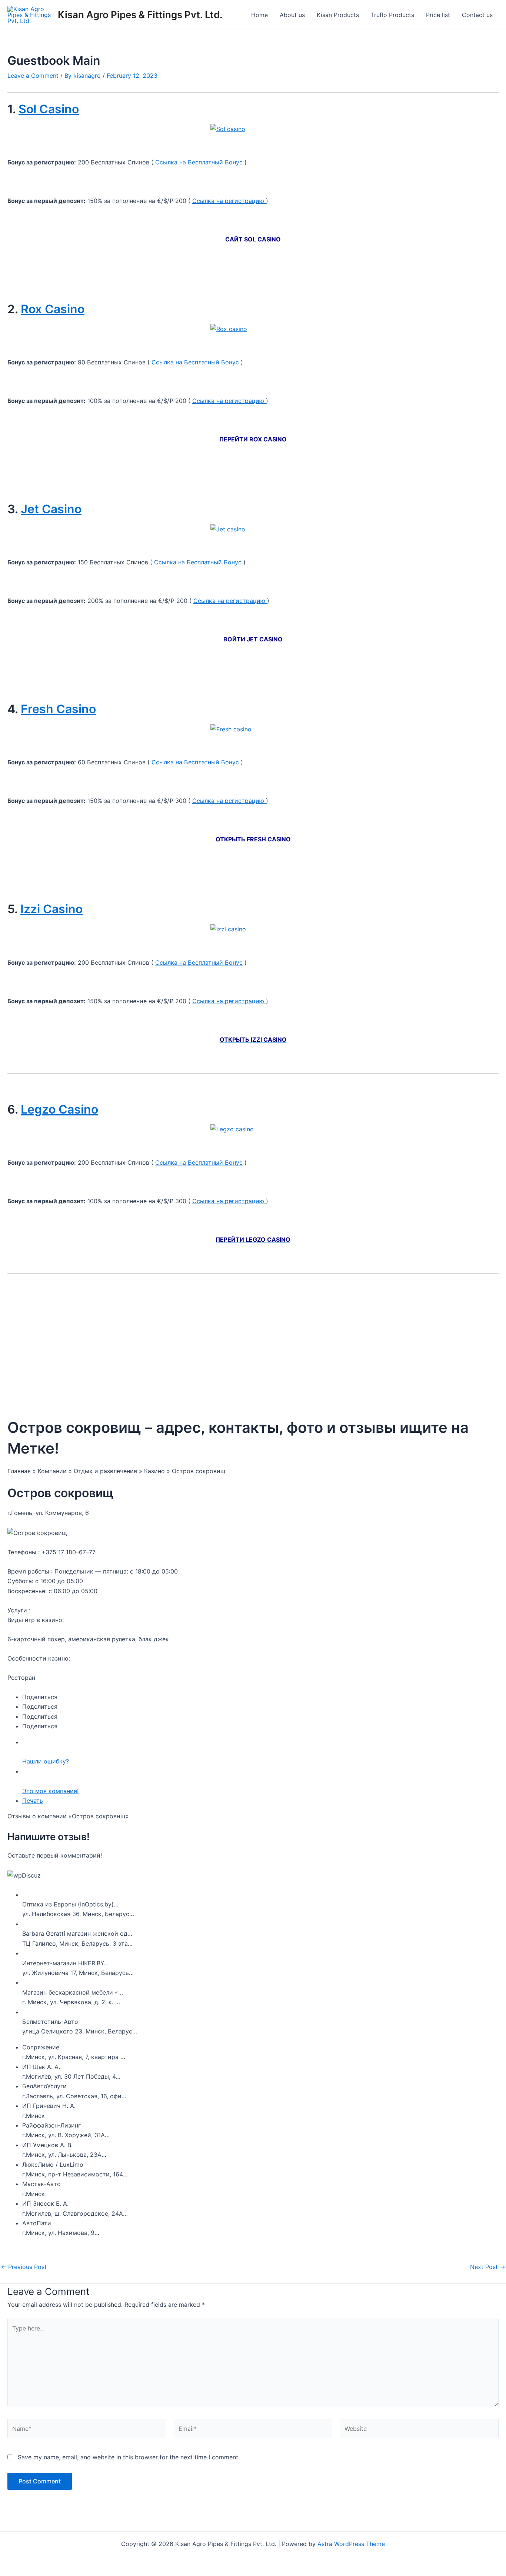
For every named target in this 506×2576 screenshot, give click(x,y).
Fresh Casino (58, 709)
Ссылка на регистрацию (229, 201)
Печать (33, 1801)
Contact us (477, 15)
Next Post (488, 2267)
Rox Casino (53, 309)
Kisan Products (338, 15)
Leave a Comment (33, 76)
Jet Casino (51, 509)
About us (292, 15)
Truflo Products (392, 15)
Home (259, 15)
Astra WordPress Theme (351, 2544)
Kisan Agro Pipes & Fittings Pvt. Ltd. (140, 15)
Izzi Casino (51, 909)
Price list (438, 15)
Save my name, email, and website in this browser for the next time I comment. (129, 2457)
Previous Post (24, 2267)
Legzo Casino (59, 1109)
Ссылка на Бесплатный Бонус (199, 162)
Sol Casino (49, 109)
